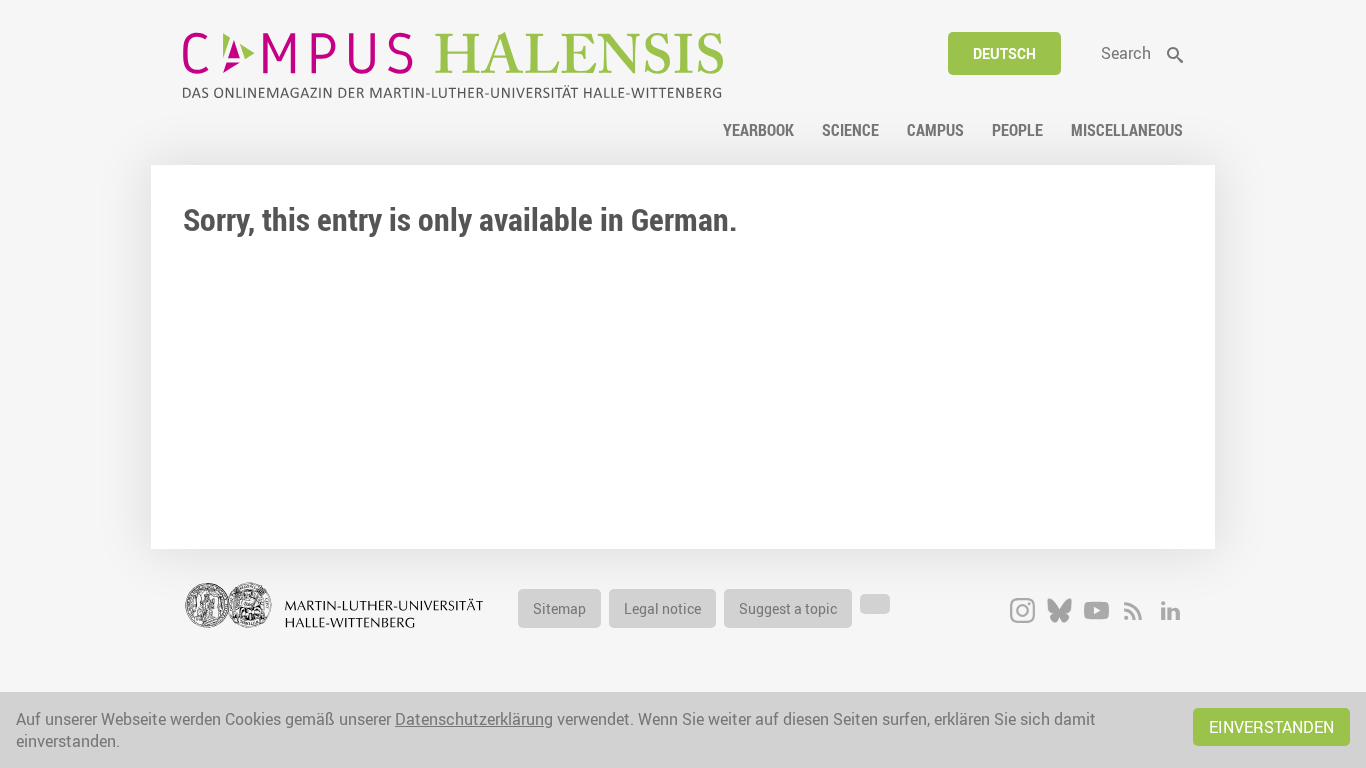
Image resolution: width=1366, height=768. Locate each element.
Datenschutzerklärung (474, 719)
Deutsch (1004, 53)
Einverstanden (1271, 727)
